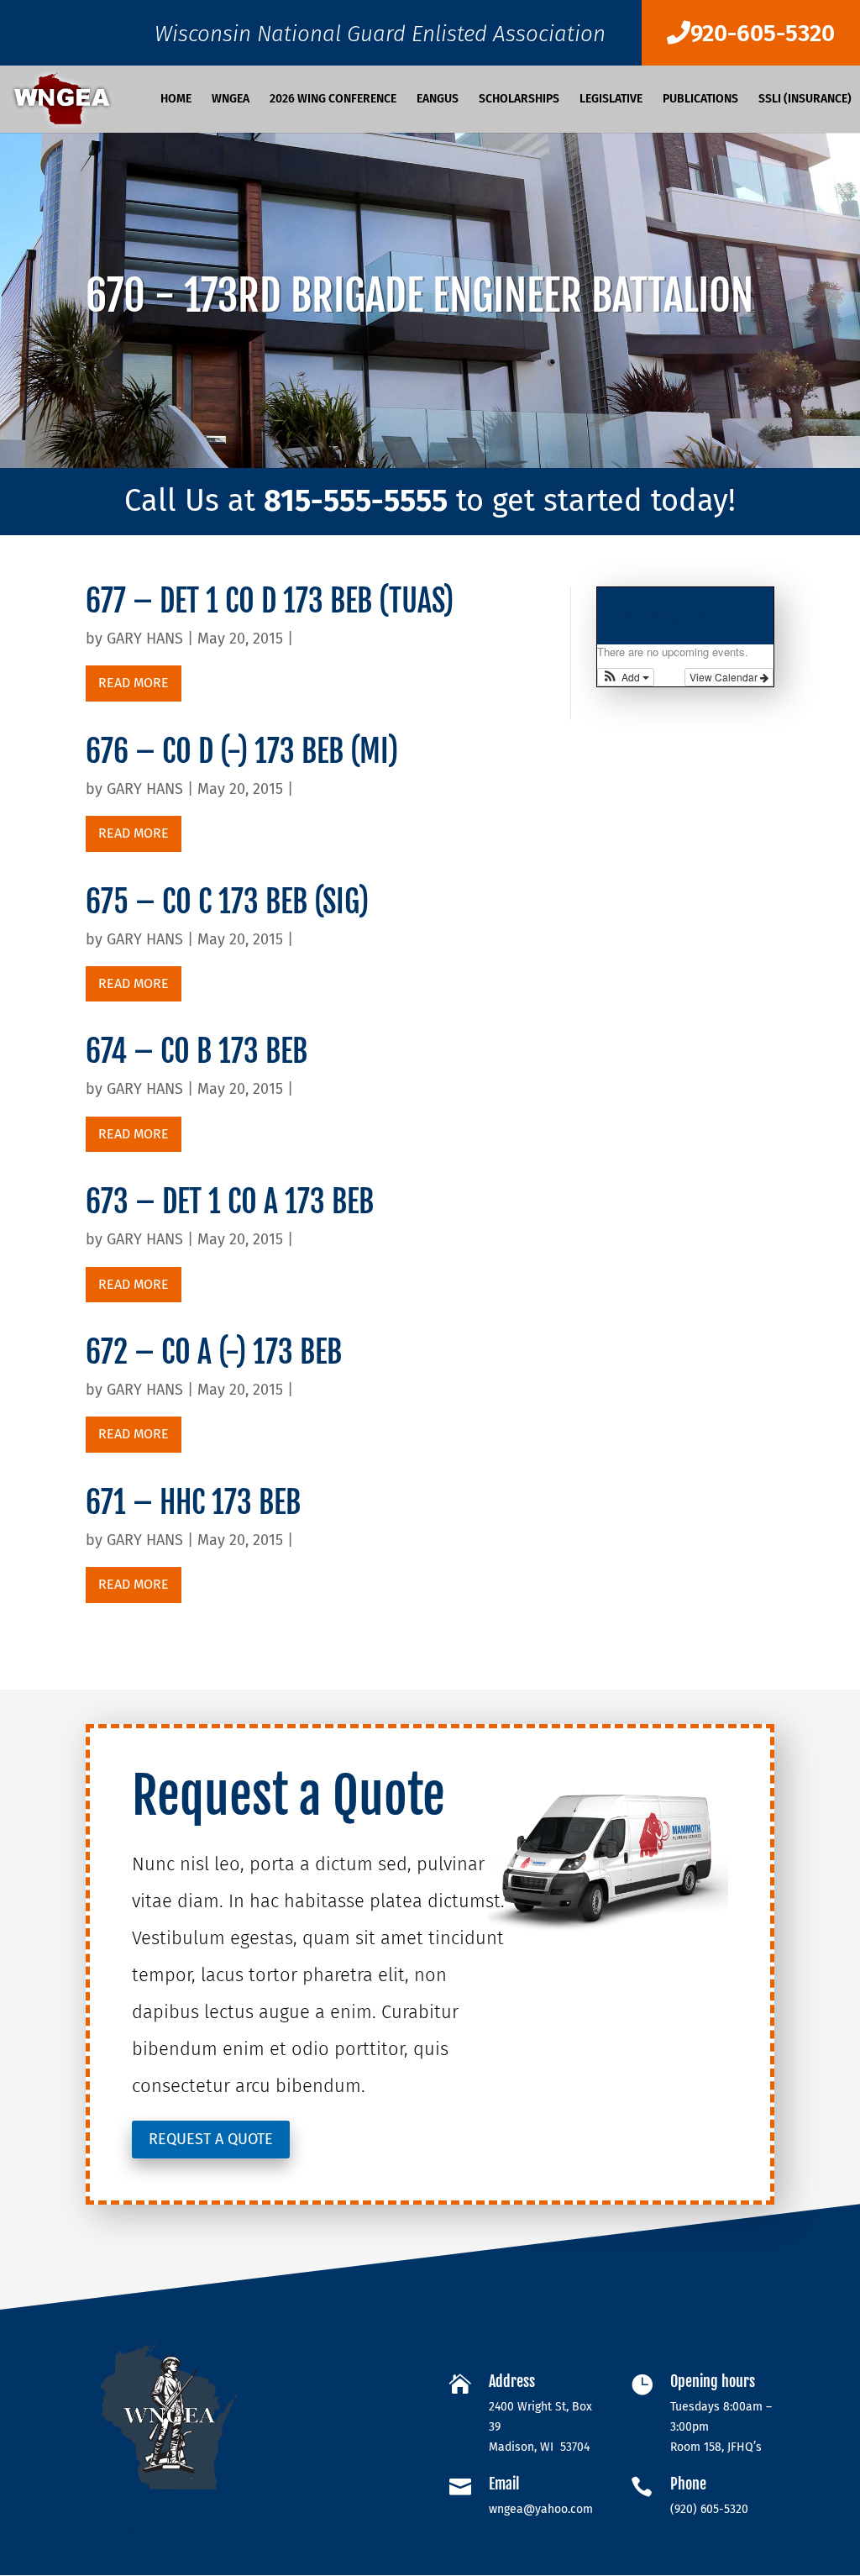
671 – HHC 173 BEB (257, 1503)
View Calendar (725, 677)
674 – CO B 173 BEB (257, 1051)
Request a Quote (211, 2139)
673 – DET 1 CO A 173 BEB (270, 1202)
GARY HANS (145, 639)
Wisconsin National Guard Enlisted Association (380, 38)
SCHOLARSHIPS (519, 100)
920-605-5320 (763, 33)
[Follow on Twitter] (133, 2531)
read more (134, 683)
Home (176, 100)
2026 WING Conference (333, 100)
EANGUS (438, 100)
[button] (626, 677)
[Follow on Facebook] (99, 2531)
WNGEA (231, 100)
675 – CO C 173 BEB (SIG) (267, 902)
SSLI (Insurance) (805, 100)
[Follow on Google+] (166, 2531)
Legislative (611, 100)
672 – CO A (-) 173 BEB (261, 1352)
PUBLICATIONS (700, 100)
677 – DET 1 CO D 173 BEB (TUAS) (286, 601)
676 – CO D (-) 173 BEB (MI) (272, 752)
